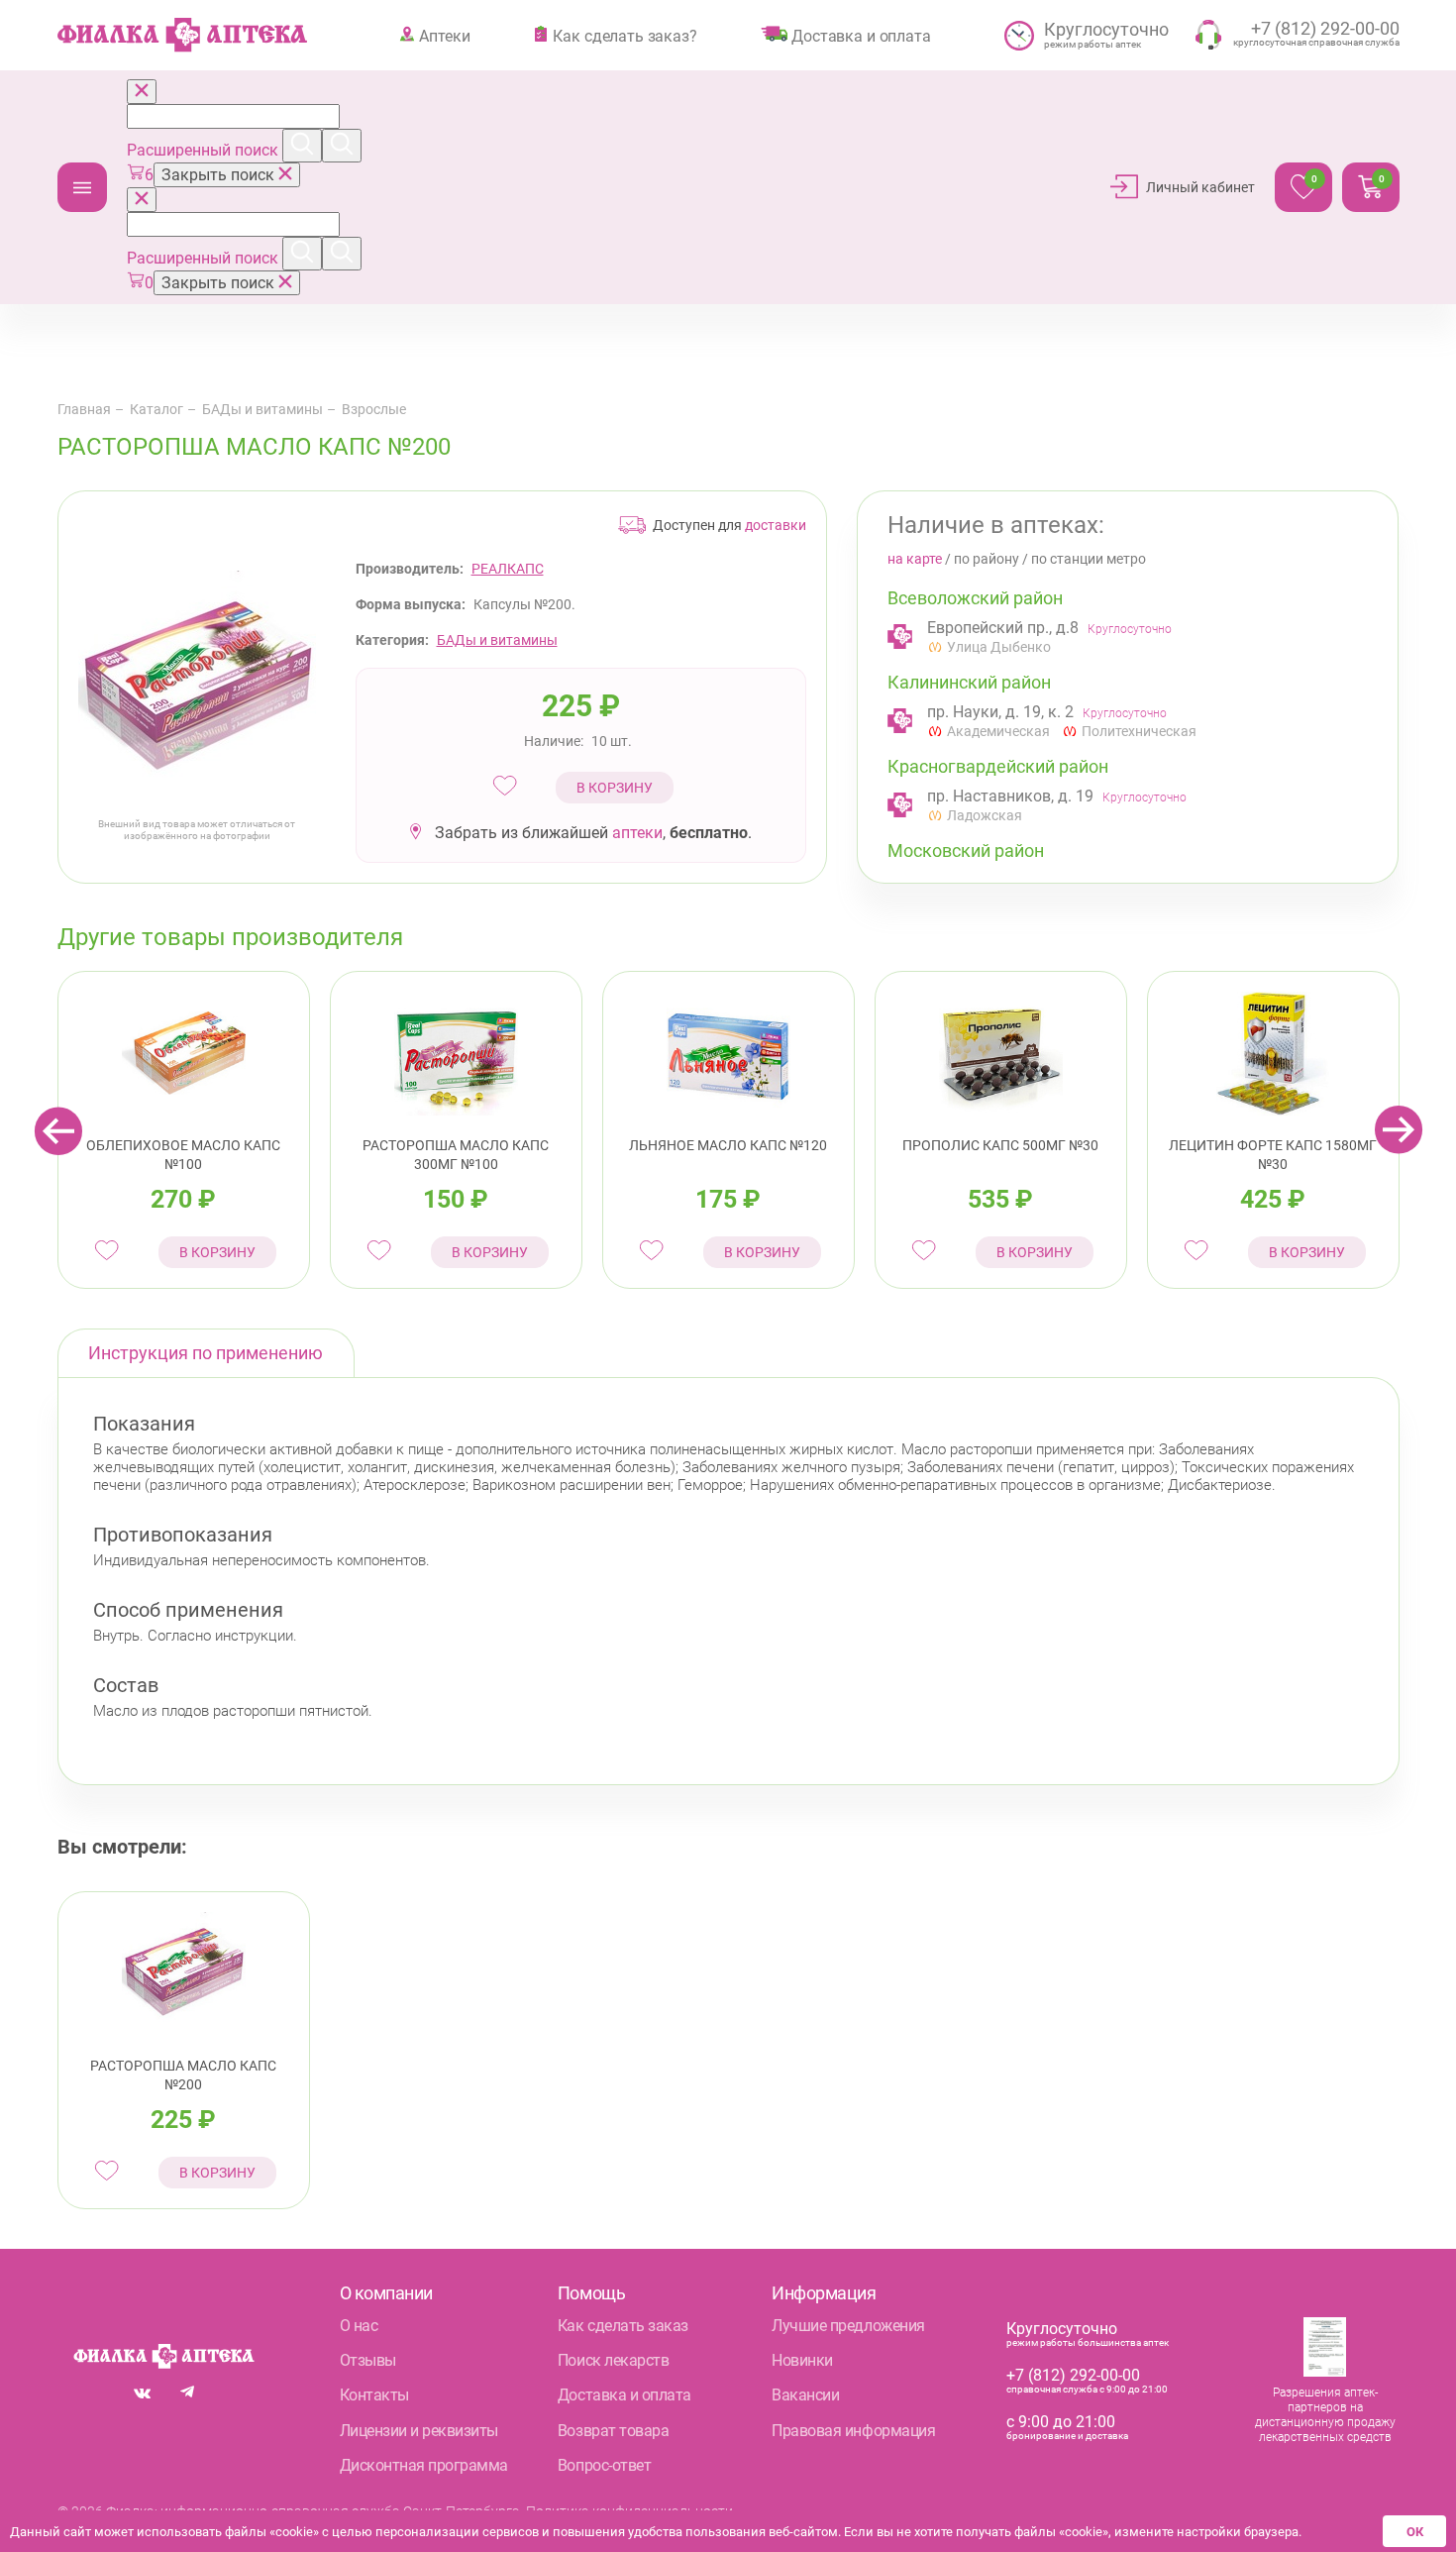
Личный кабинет (1200, 187)
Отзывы (368, 2360)
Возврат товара (613, 2431)
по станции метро (1089, 559)
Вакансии (805, 2395)
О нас (359, 2326)
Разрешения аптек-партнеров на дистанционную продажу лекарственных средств (1325, 2415)
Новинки (802, 2360)
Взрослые (374, 409)
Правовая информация (853, 2431)
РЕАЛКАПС (508, 569)
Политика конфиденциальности (629, 2511)
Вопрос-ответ (604, 2465)
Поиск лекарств (613, 2360)
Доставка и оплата (861, 36)
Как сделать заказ (623, 2326)
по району (987, 559)
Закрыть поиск (220, 175)
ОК (1415, 2532)
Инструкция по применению (206, 1353)
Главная (84, 409)
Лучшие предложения (848, 2326)
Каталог (82, 187)
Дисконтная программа (424, 2465)
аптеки (637, 833)
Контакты (374, 2395)
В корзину (615, 788)
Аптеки (444, 36)
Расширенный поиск (205, 150)
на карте (915, 559)
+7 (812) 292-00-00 (1073, 2375)
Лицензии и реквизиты (419, 2431)
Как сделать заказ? (624, 36)
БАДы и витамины (262, 409)
